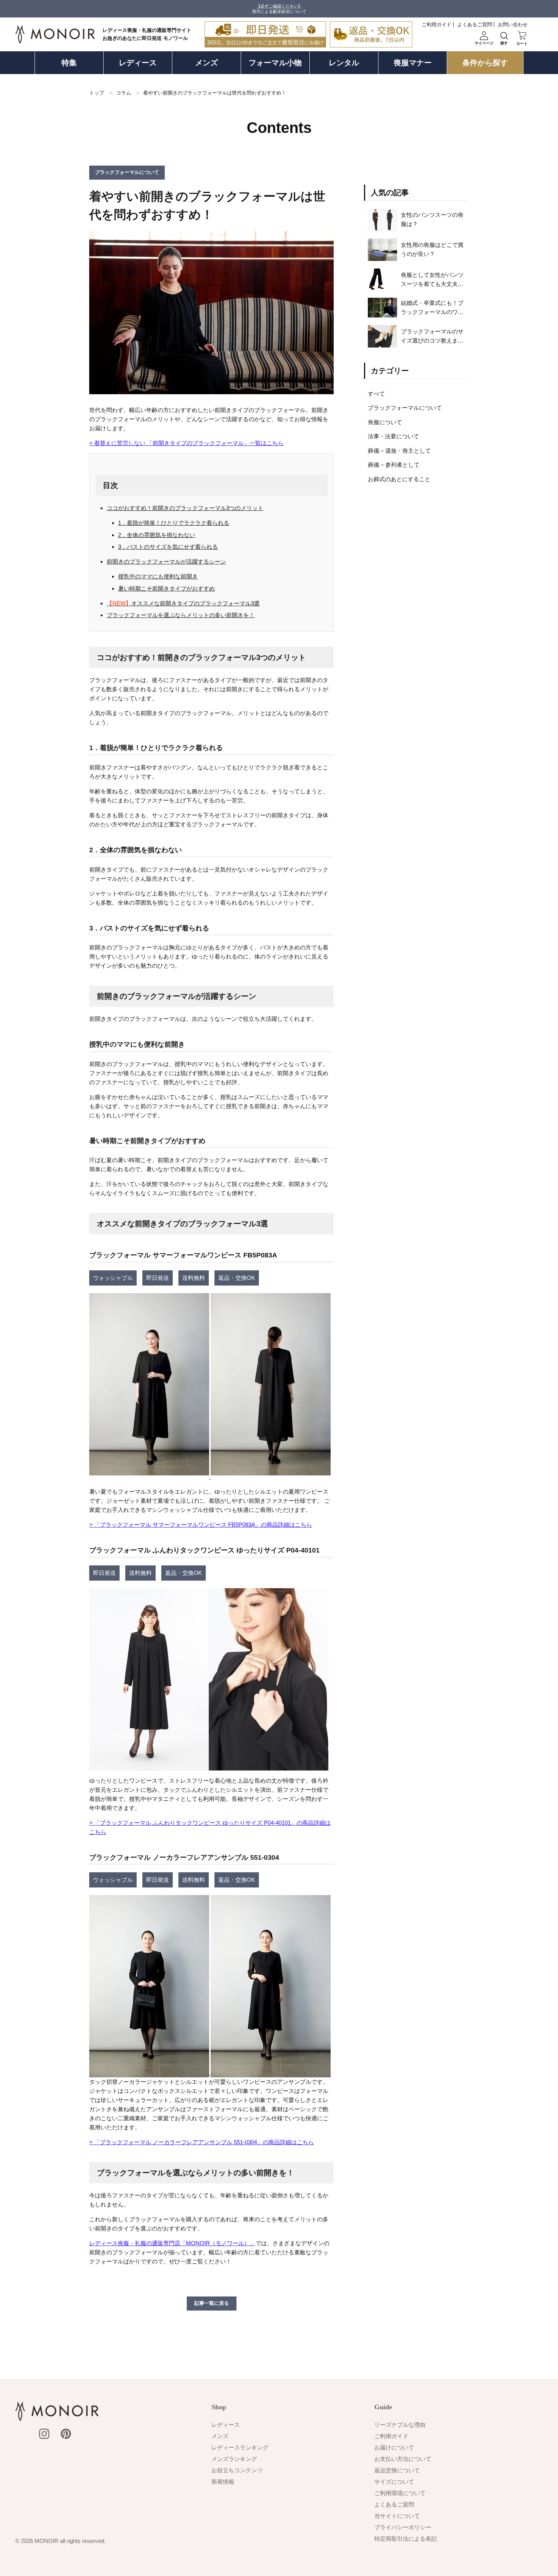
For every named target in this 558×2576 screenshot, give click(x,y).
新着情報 (223, 2482)
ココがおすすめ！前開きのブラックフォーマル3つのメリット (185, 508)
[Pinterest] (66, 2434)
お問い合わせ (513, 24)
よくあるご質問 (475, 24)
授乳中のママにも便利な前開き (158, 576)
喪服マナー (413, 63)
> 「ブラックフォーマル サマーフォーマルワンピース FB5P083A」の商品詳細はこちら (201, 1525)
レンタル (344, 63)
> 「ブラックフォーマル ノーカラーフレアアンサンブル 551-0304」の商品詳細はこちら (202, 2142)
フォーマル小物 (275, 63)
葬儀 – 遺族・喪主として (399, 451)
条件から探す (485, 63)
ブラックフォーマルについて (405, 408)
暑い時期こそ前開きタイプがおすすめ (166, 588)
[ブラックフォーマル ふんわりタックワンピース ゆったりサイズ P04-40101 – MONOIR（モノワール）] (149, 1766)
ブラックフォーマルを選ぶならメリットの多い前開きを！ (181, 615)
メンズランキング (234, 2459)
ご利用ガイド (437, 24)
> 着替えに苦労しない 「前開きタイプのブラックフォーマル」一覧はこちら (186, 443)
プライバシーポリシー (403, 2527)
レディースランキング (240, 2447)
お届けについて (394, 2447)
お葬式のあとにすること (399, 479)
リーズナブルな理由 (400, 2425)
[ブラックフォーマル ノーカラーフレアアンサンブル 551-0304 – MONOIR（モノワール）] (210, 2073)
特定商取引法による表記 (406, 2539)
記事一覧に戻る (212, 2303)
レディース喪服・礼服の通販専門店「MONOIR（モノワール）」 (172, 2243)
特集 (69, 63)
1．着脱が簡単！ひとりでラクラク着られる (174, 523)
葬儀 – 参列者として (394, 465)
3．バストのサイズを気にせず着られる (168, 547)
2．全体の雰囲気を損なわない (157, 535)
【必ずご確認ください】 (279, 6)
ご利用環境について (400, 2493)
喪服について (385, 422)
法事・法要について (393, 436)
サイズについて (394, 2482)
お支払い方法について (403, 2459)
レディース (138, 63)
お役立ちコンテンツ (237, 2470)
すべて (376, 394)
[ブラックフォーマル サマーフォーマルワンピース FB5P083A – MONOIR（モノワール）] (210, 1477)
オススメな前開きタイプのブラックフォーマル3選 (183, 603)
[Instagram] (44, 2434)
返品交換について (397, 2470)
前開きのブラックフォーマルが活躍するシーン (166, 561)
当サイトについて (397, 2516)
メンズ (206, 63)
